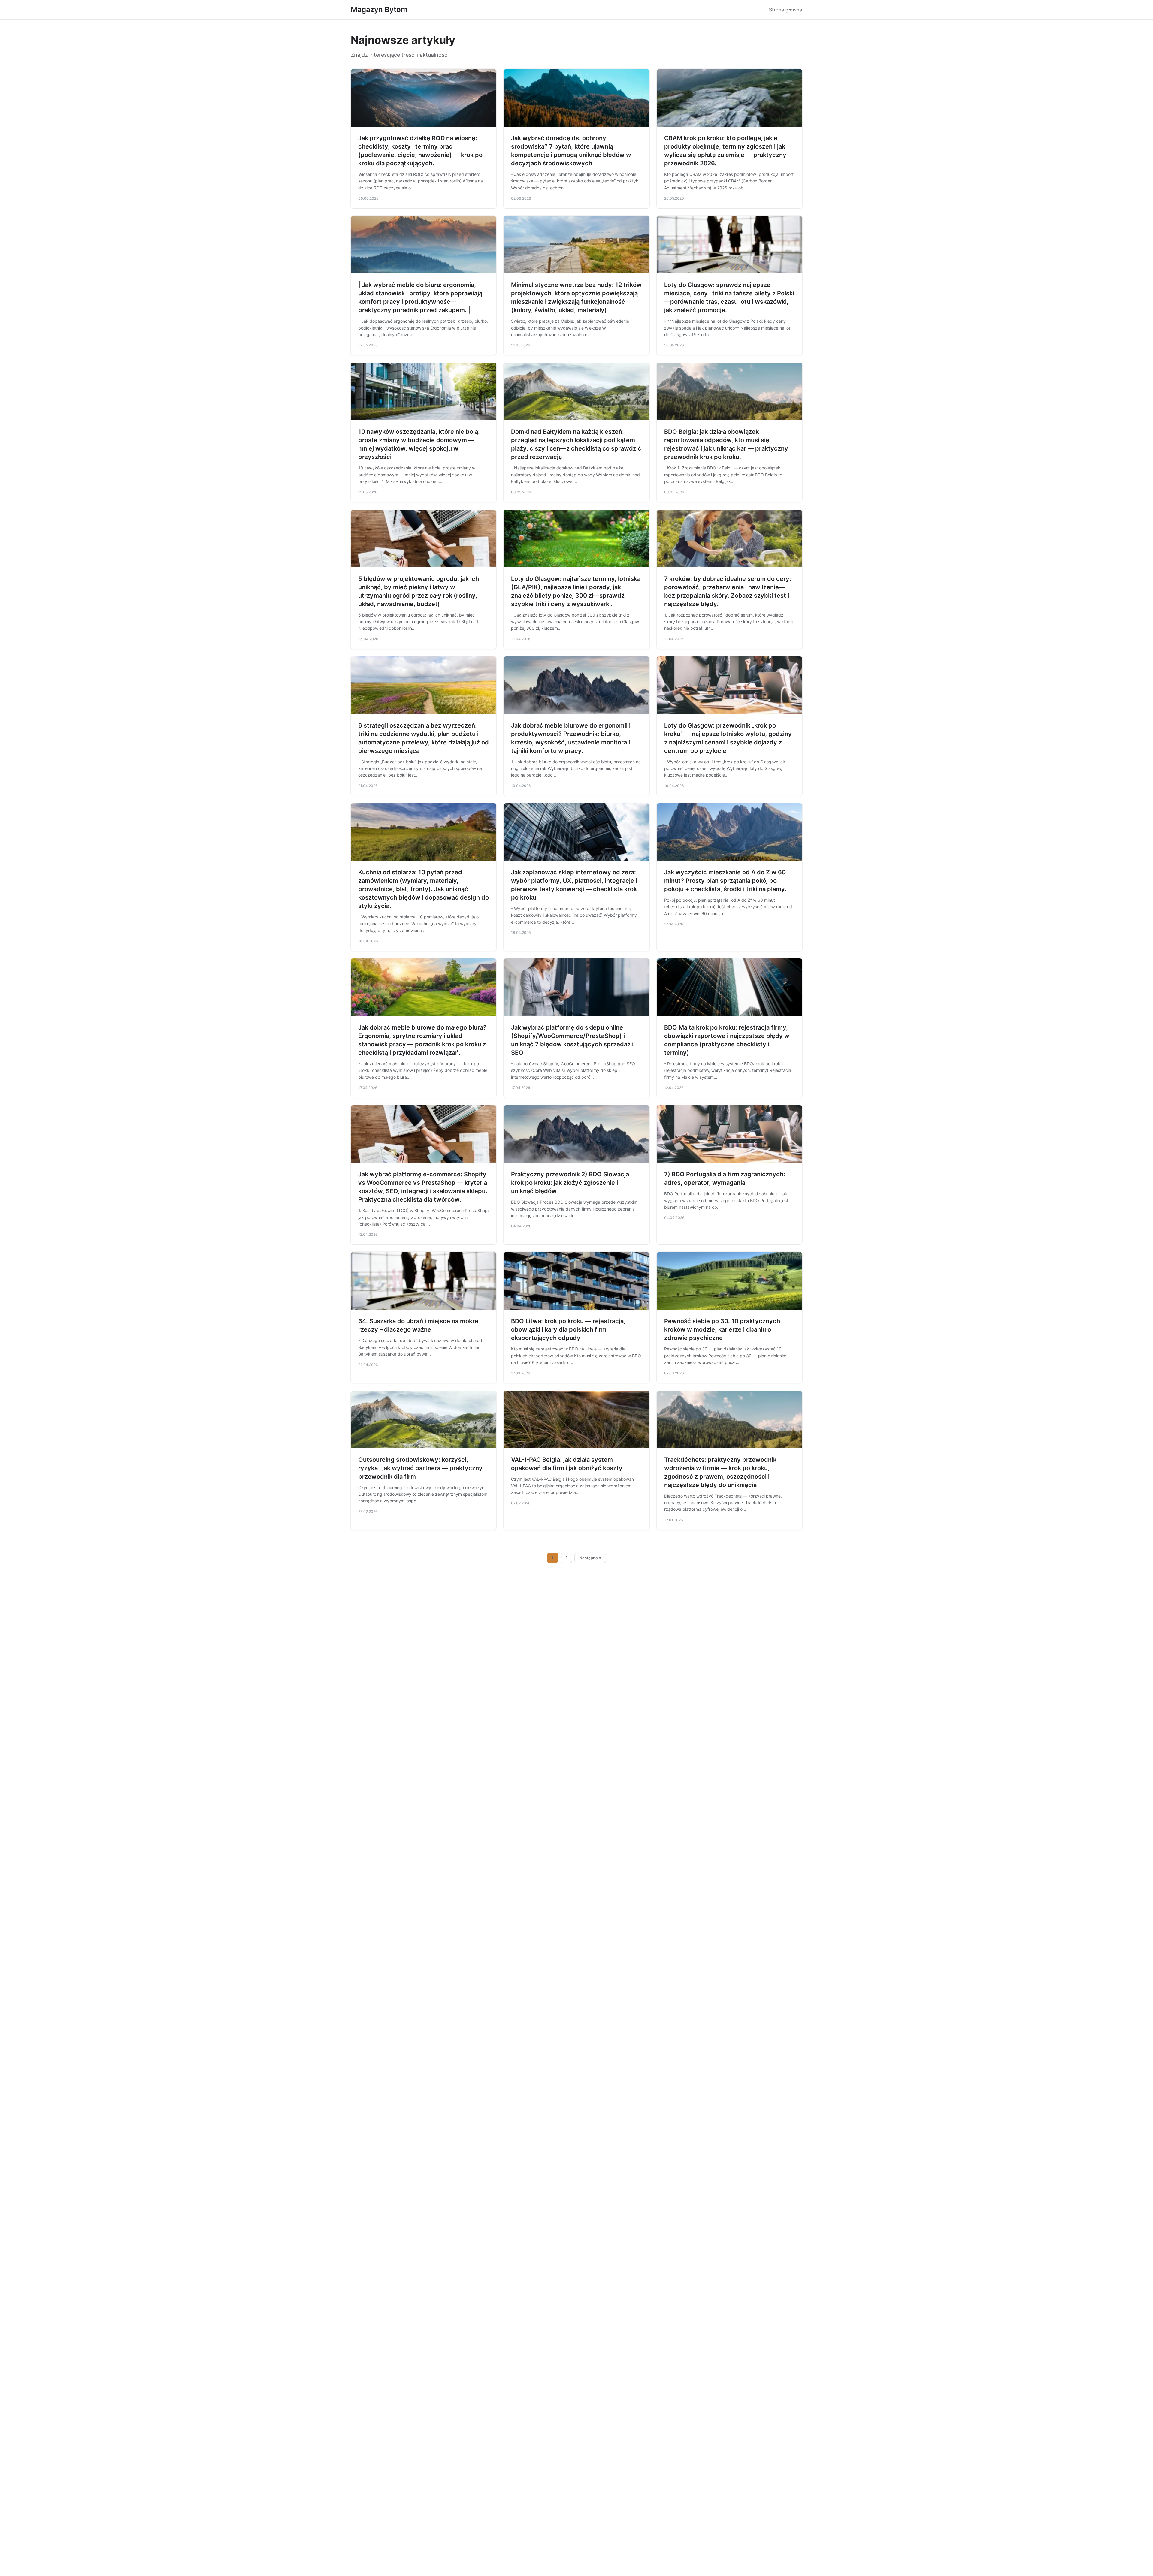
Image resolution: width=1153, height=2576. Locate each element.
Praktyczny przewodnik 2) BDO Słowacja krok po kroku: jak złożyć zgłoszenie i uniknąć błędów (570, 1183)
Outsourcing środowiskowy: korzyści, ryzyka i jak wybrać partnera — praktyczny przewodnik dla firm (420, 1468)
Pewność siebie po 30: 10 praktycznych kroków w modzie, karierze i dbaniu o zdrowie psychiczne (722, 1329)
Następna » (590, 1558)
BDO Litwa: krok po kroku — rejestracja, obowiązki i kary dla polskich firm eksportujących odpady (568, 1329)
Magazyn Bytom (379, 9)
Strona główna (786, 10)
